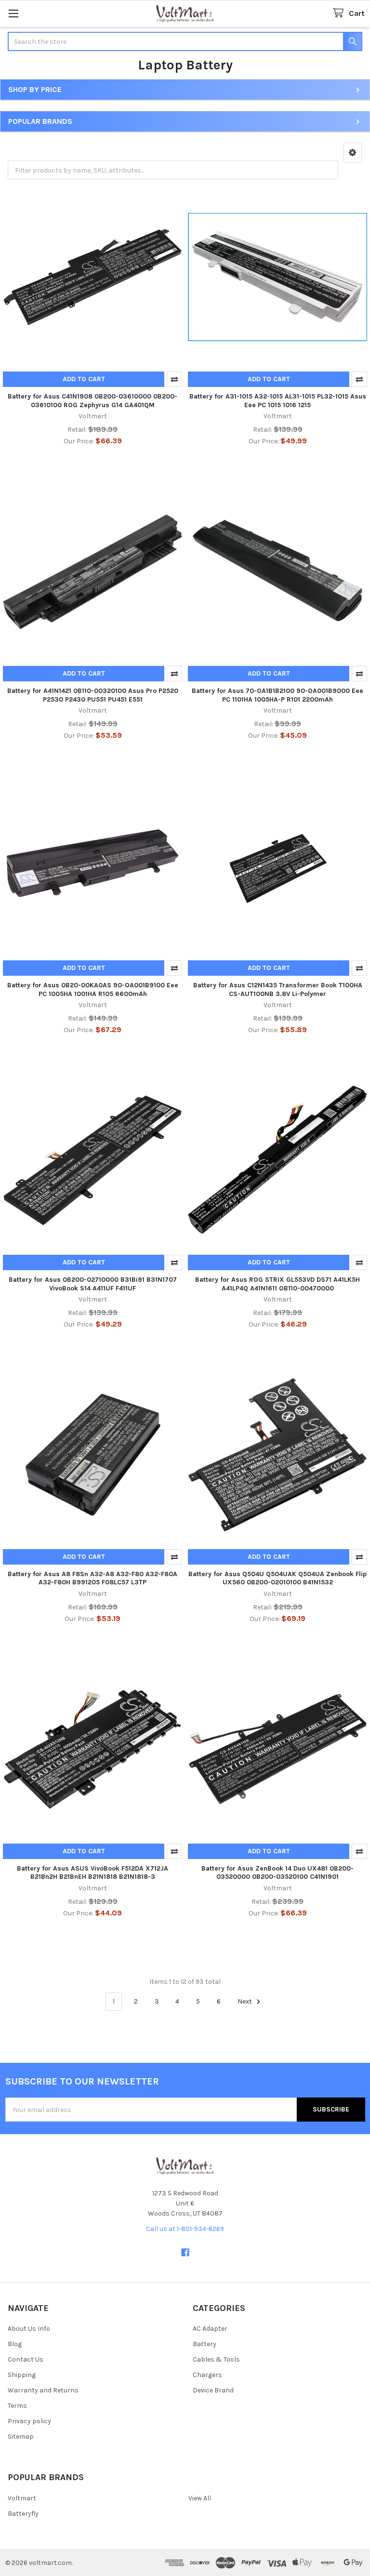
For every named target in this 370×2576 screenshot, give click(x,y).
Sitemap (21, 2437)
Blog (15, 2344)
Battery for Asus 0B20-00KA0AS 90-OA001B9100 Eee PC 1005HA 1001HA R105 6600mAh (93, 989)
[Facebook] (185, 2252)
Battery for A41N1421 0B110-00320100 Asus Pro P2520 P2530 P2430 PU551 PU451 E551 (93, 695)
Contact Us (26, 2359)
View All (200, 2498)
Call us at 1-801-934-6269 (185, 2229)
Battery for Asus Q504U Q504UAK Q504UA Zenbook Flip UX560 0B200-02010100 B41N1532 (277, 1578)
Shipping (22, 2375)
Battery (205, 2344)
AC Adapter (210, 2329)
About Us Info (29, 2329)
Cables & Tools (216, 2359)
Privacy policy (29, 2421)
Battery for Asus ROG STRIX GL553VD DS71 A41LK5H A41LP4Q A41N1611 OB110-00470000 (277, 1284)
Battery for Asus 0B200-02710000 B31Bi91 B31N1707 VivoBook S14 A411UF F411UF (93, 1284)
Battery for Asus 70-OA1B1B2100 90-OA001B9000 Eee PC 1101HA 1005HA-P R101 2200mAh (277, 695)
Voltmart (22, 2498)
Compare (174, 379)
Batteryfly (23, 2514)
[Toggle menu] (13, 13)
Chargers (207, 2375)
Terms (17, 2406)
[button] (352, 153)
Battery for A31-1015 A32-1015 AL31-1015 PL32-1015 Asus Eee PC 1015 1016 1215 (278, 401)
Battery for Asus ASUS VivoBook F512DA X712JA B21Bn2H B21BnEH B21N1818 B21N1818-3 (92, 1873)
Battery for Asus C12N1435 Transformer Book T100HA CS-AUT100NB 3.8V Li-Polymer (278, 989)
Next (245, 2001)
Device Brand (213, 2390)
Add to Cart (84, 379)
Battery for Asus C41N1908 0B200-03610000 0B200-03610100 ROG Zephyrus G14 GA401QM (92, 401)
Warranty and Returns (43, 2390)
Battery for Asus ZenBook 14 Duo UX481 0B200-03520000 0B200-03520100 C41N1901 (277, 1873)
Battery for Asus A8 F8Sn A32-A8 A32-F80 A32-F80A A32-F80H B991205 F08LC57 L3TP (92, 1578)
